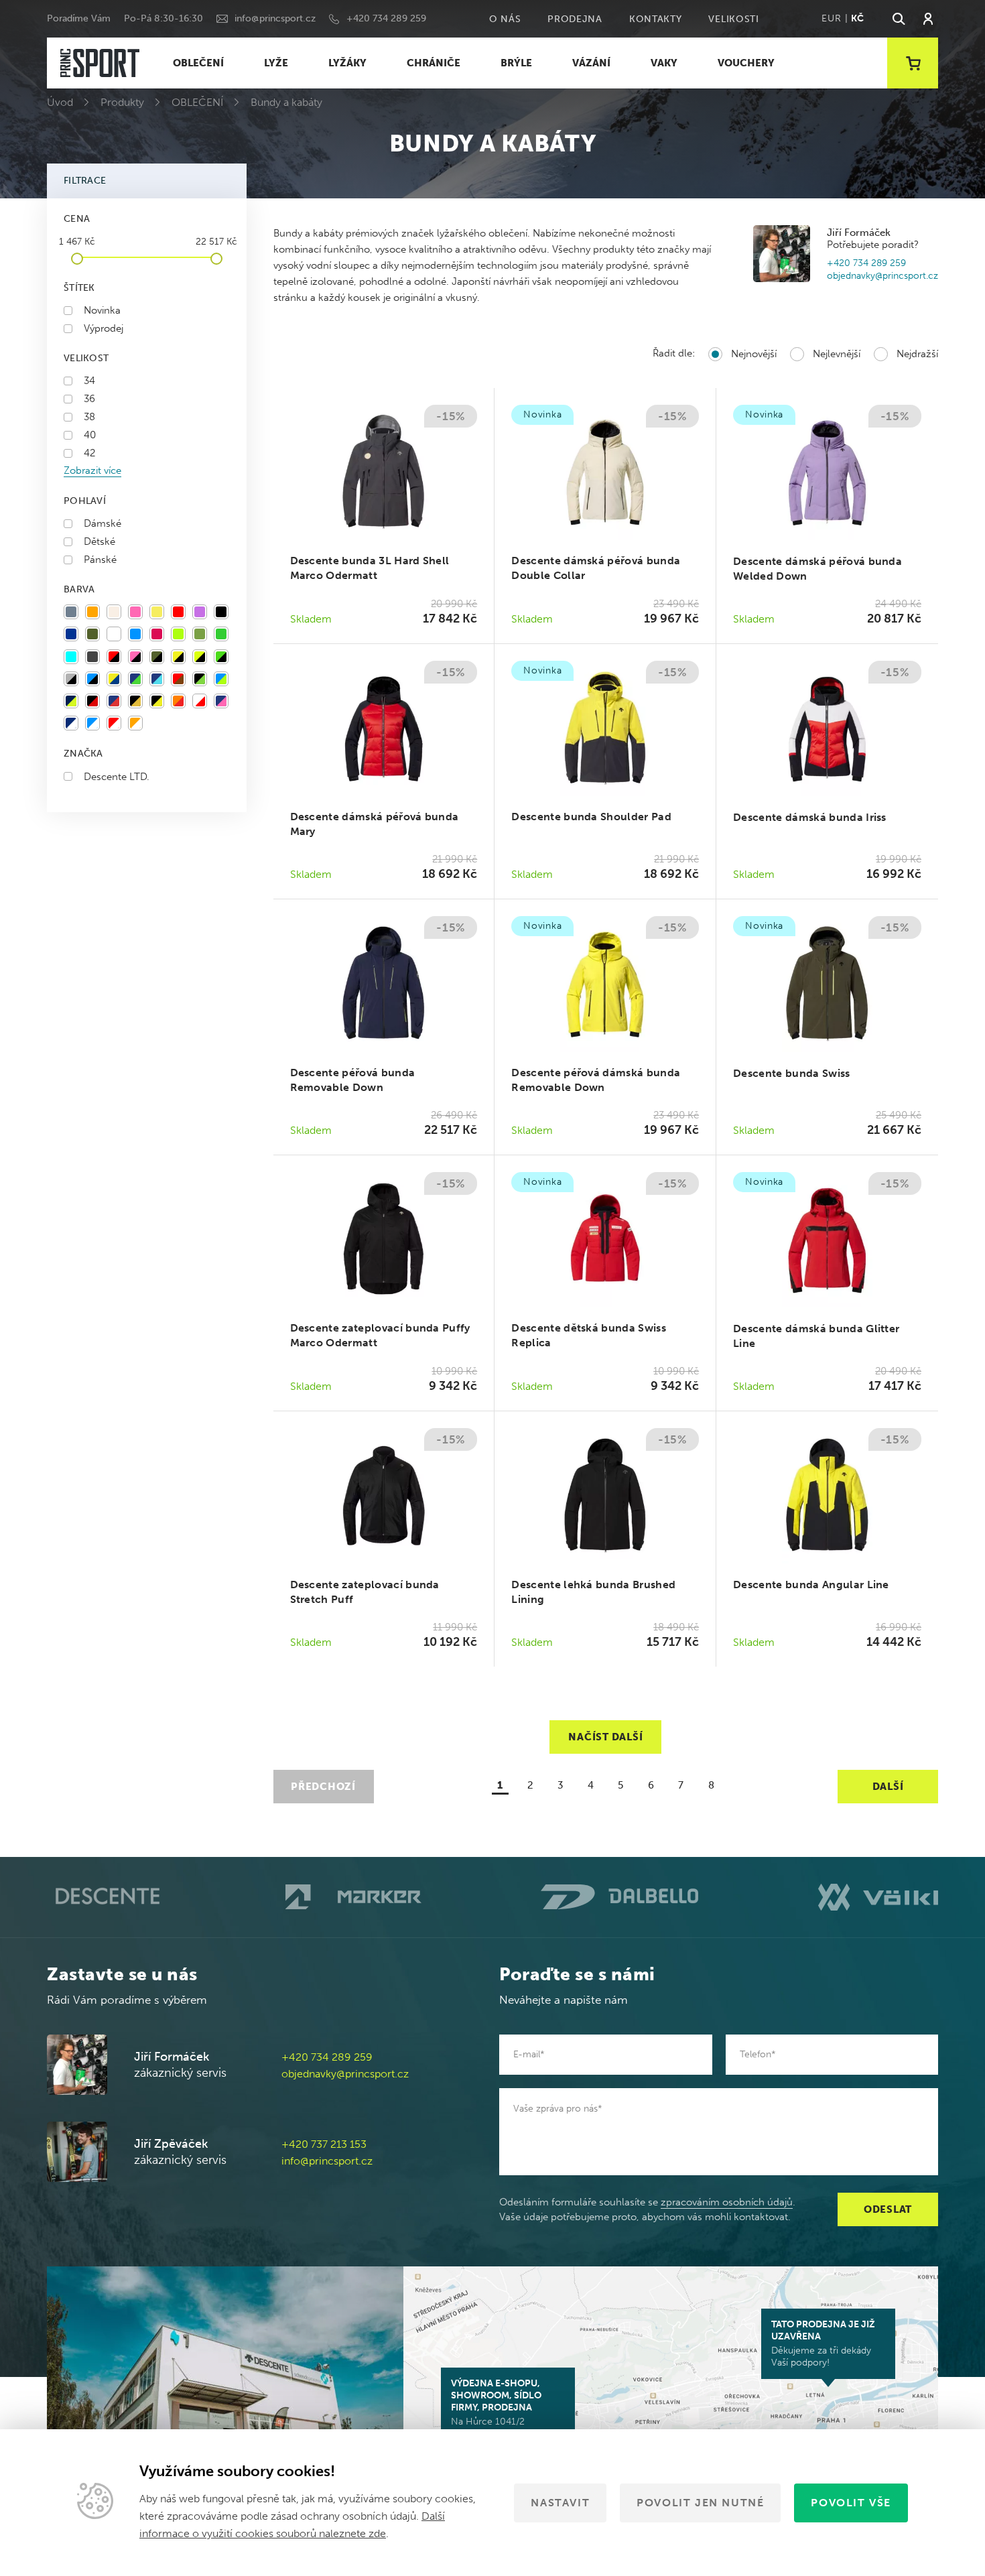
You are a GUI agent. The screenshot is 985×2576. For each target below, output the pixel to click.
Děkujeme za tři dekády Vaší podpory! (823, 2343)
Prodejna (575, 19)
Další (888, 1787)
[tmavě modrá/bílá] (71, 723)
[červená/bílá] (114, 723)
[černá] (221, 612)
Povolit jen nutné (700, 2503)
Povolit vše (851, 2503)
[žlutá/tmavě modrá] (114, 679)
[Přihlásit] (928, 19)
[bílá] (114, 634)
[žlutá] (157, 612)
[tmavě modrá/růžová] (221, 701)
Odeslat (888, 2209)
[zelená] (221, 634)
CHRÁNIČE (434, 63)
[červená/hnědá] (178, 679)
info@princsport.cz (275, 18)
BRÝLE (516, 63)
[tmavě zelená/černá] (157, 657)
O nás (505, 19)
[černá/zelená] (200, 679)
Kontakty (656, 19)
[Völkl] (878, 1897)
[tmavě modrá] (71, 634)
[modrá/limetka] (221, 679)
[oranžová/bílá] (135, 723)
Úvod (60, 102)
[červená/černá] (114, 657)
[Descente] (106, 1897)
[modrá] (135, 634)
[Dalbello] (619, 1897)
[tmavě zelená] (92, 634)
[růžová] (135, 612)
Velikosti (733, 19)
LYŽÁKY (347, 63)
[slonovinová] (114, 612)
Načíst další (605, 1737)
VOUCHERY (746, 63)
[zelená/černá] (221, 657)
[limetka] (178, 634)
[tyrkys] (71, 657)
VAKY (664, 63)
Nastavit (560, 2503)
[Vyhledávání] (898, 19)
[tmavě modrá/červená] (114, 701)
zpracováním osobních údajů (727, 2202)
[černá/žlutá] (157, 701)
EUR (831, 18)
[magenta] (157, 634)
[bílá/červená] (200, 701)
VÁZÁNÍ (591, 63)
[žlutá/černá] (178, 657)
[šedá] (71, 612)
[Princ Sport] (100, 63)
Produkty (122, 102)
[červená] (178, 612)
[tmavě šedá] (92, 657)
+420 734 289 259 (386, 18)
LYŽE (276, 63)
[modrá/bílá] (92, 723)
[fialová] (200, 612)
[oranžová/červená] (178, 701)
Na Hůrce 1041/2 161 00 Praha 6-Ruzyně (501, 2408)
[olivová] (200, 634)
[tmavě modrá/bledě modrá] (157, 679)
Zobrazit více (92, 470)
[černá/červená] (92, 701)
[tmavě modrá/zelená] (135, 679)
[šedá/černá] (71, 679)
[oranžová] (92, 612)
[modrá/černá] (92, 679)
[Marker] (353, 1897)
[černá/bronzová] (135, 701)
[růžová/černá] (135, 657)
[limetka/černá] (200, 657)
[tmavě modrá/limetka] (71, 701)
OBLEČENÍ (198, 63)
